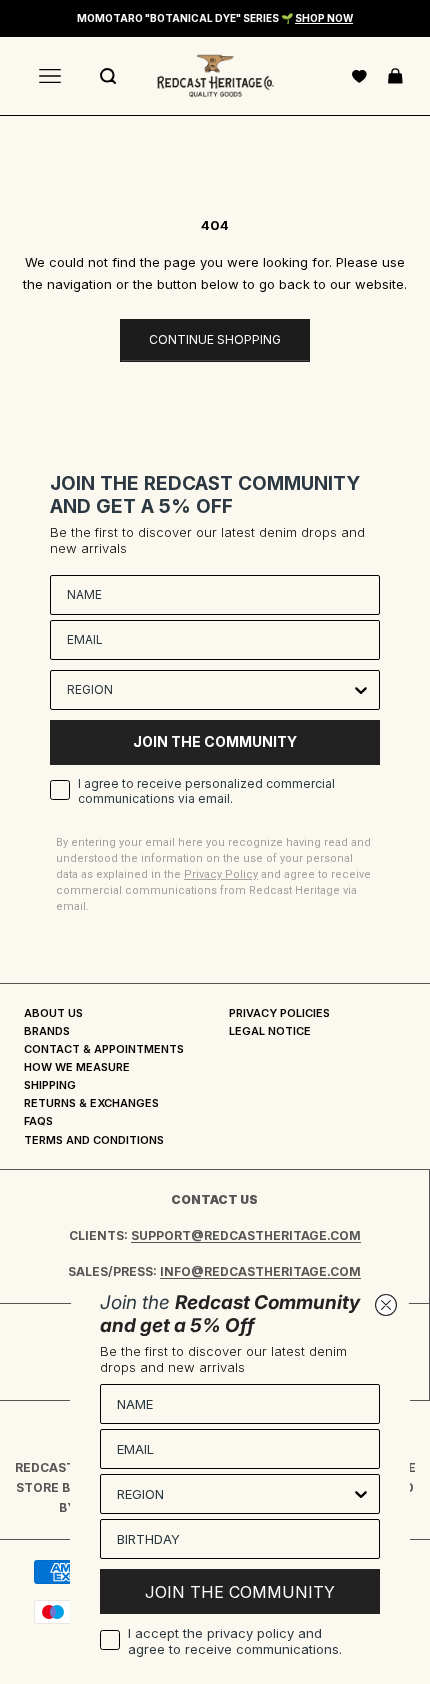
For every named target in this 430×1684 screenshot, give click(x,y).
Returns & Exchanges (91, 1103)
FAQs (38, 1121)
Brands (47, 1031)
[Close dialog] (386, 1305)
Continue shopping (215, 339)
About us (53, 1013)
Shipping (50, 1085)
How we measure (77, 1067)
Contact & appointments (104, 1049)
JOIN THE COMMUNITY (215, 741)
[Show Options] (361, 690)
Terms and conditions (94, 1140)
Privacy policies (279, 1013)
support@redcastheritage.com (246, 1235)
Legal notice (270, 1031)
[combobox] (209, 690)
